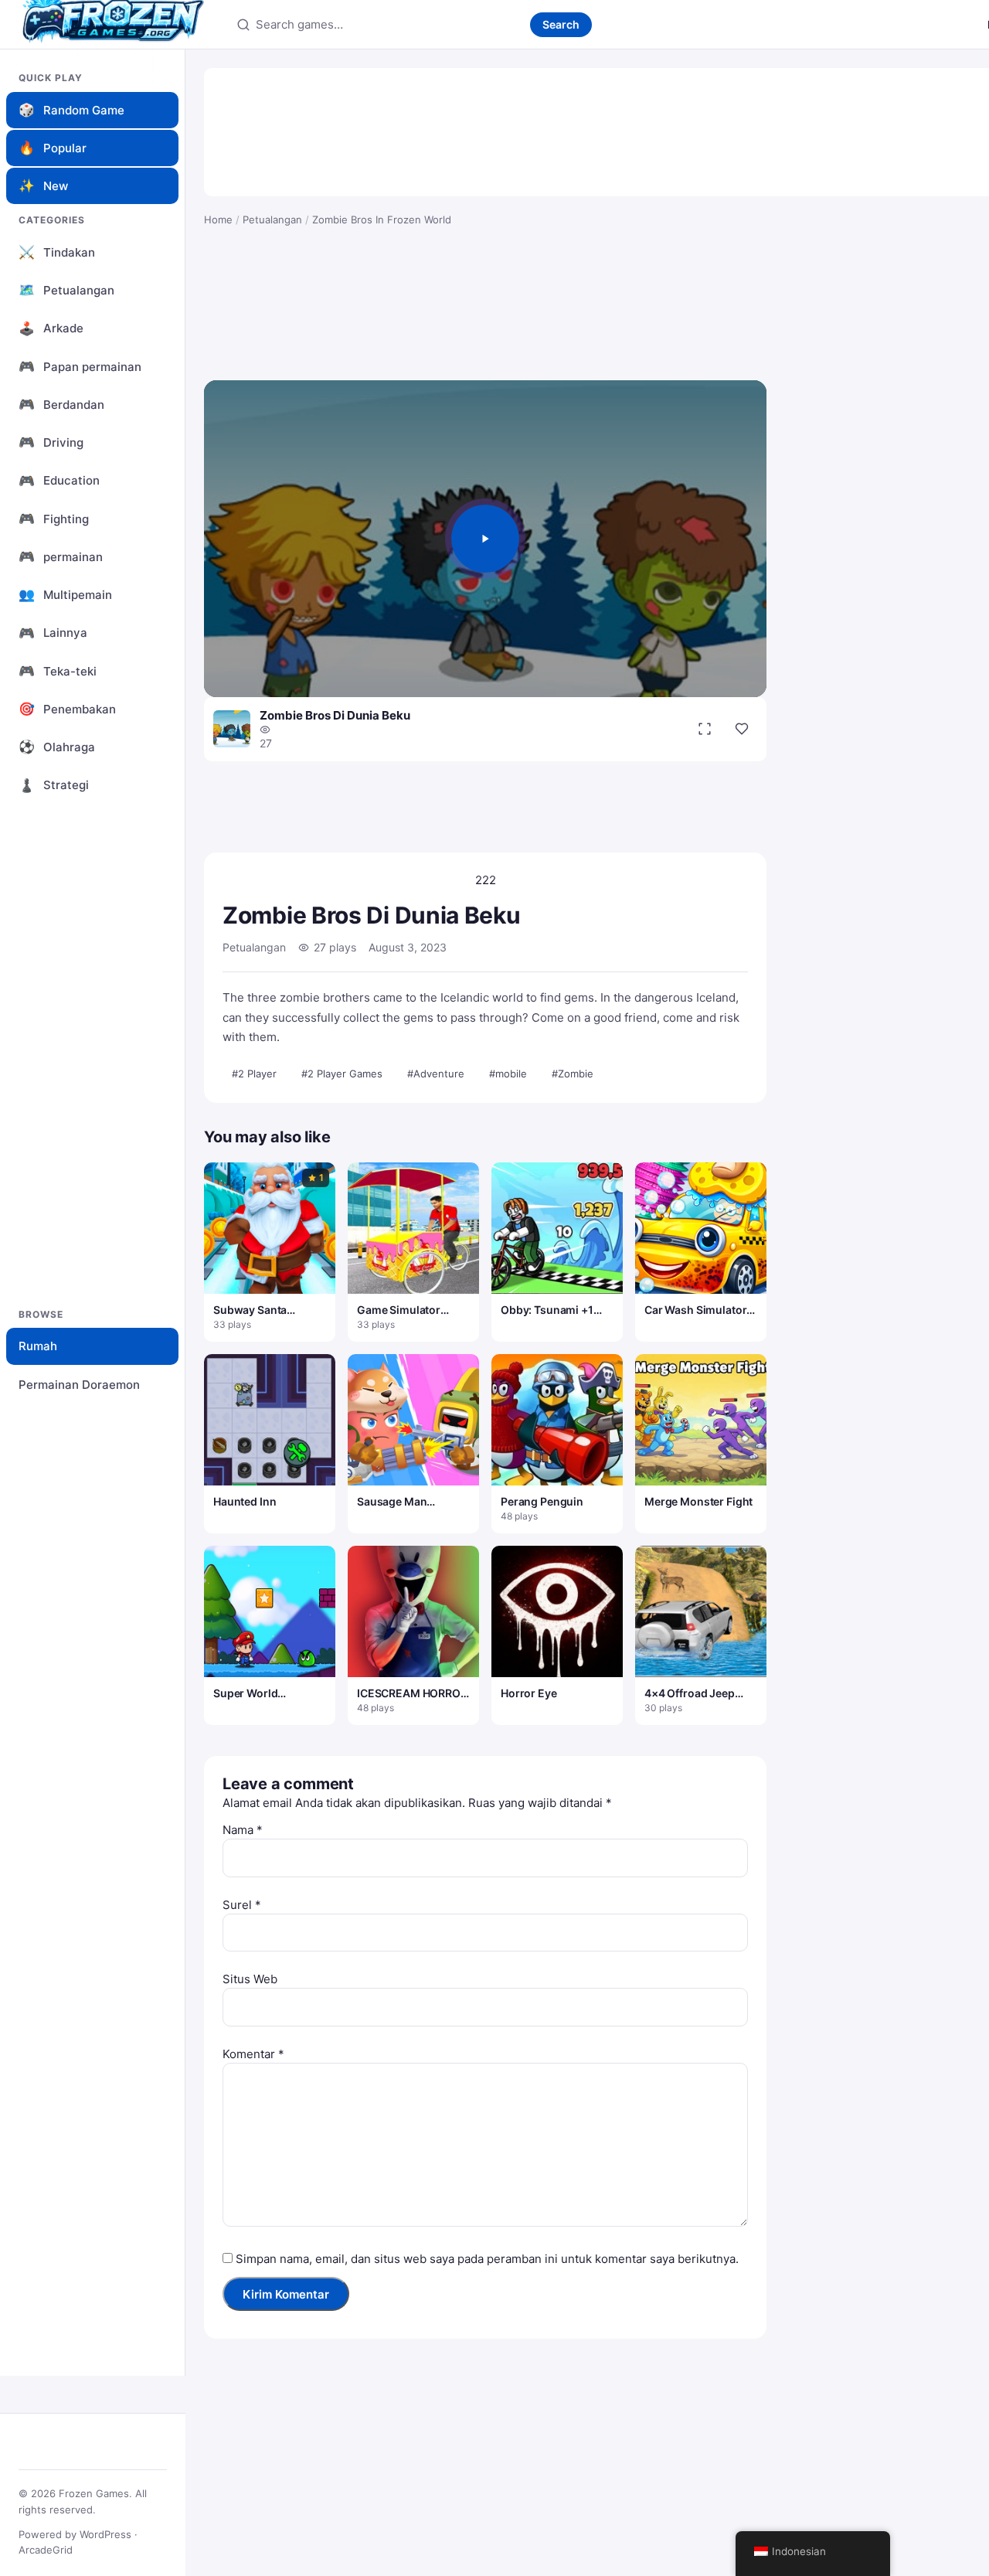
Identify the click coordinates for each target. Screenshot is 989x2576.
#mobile (508, 1074)
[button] (485, 539)
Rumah (38, 1346)
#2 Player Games (342, 1074)
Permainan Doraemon (79, 1385)
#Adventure (436, 1074)
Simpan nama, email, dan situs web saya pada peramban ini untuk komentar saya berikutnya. (487, 2259)
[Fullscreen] (705, 729)
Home (218, 219)
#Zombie (573, 1074)
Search (561, 24)
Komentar (253, 2054)
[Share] (742, 729)
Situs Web (250, 1979)
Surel (242, 1905)
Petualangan (272, 219)
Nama (243, 1830)
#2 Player (254, 1074)
